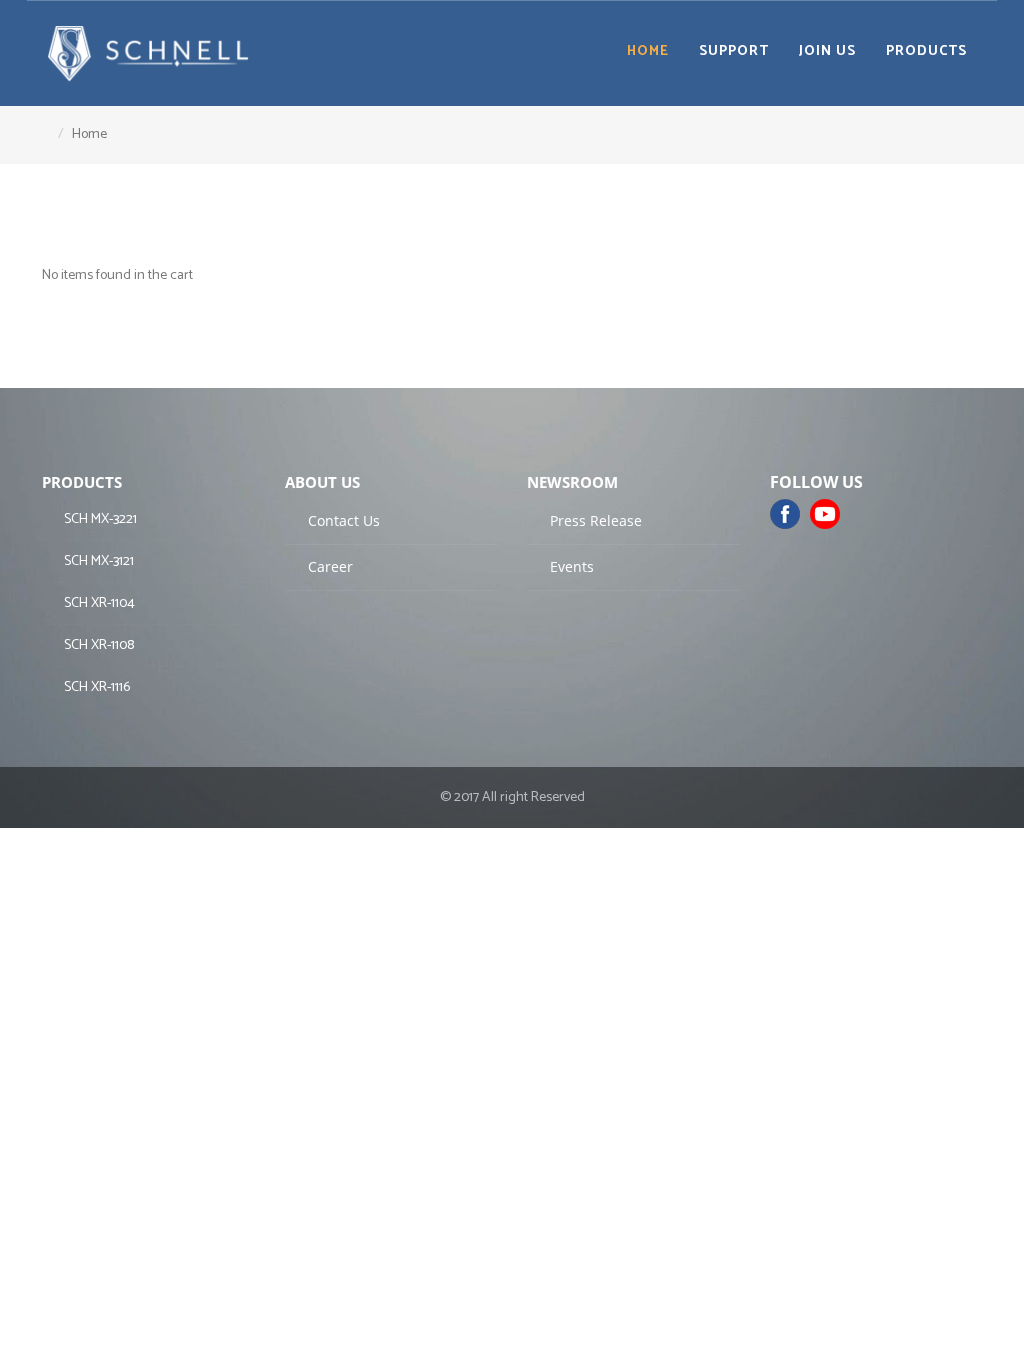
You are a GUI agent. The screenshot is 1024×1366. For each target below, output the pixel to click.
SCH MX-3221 (99, 519)
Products (926, 51)
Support (734, 51)
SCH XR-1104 (98, 603)
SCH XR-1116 (95, 687)
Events (570, 566)
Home (648, 51)
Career (328, 566)
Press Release (594, 520)
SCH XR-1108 (97, 645)
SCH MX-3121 (97, 561)
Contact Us (342, 520)
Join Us (827, 51)
